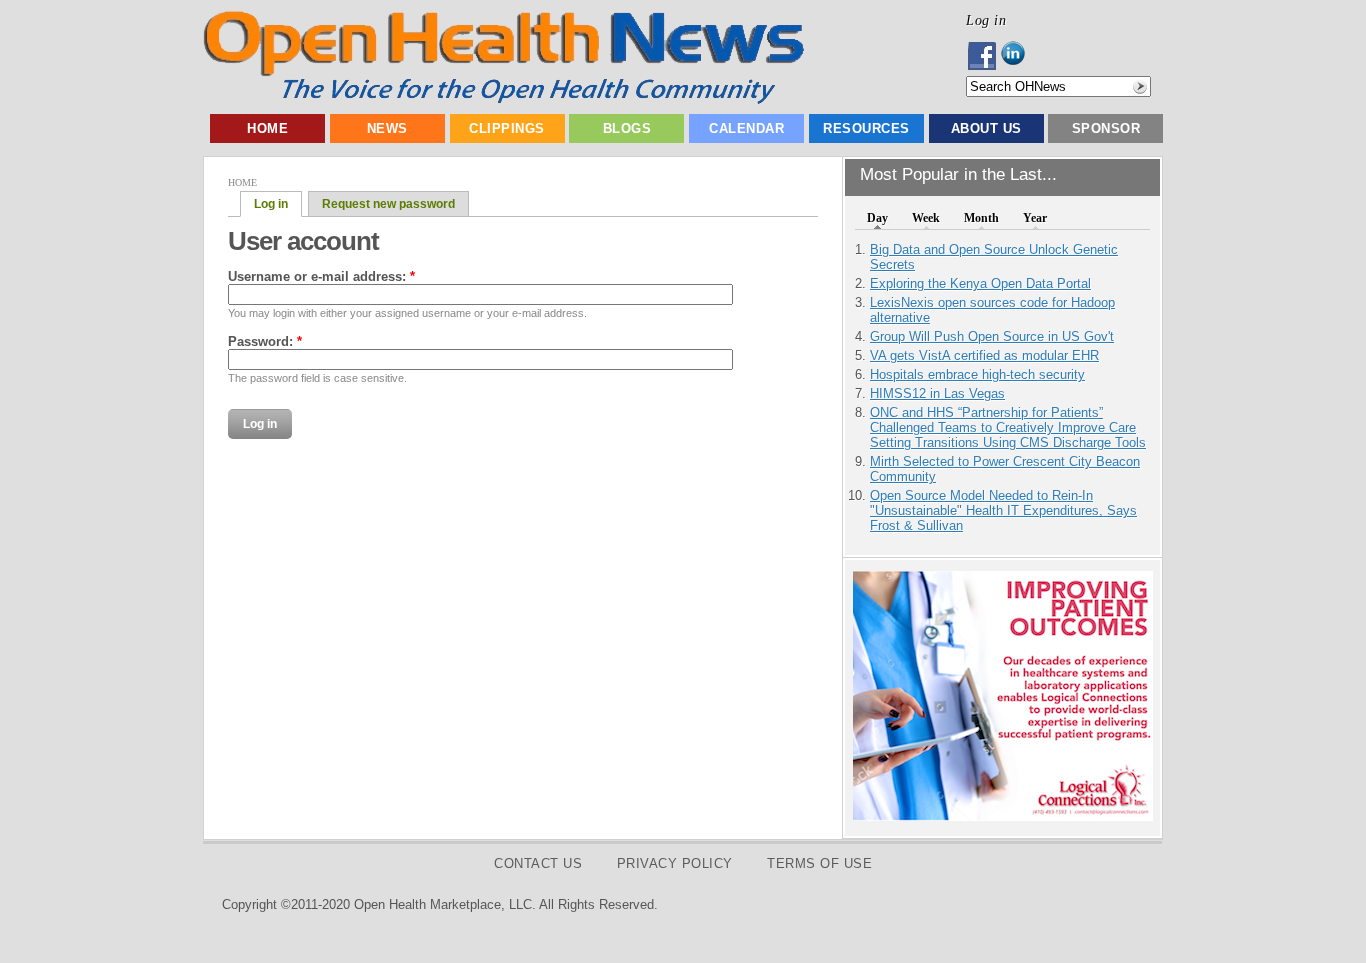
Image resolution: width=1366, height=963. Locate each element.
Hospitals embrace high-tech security (977, 374)
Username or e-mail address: (321, 276)
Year (1035, 218)
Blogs (627, 128)
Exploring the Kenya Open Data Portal (980, 283)
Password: (265, 341)
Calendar (746, 128)
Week (926, 218)
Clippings (507, 128)
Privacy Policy (675, 863)
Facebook (983, 56)
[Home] (503, 99)
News (387, 128)
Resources (866, 128)
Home (267, 128)
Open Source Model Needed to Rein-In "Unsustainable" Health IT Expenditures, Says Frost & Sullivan (1003, 510)
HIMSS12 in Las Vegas (937, 393)
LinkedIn (1018, 56)
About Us (986, 128)
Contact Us (538, 863)
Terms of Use (819, 863)
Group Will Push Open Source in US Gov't (992, 336)
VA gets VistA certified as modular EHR (984, 355)
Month (981, 218)
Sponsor (1106, 128)
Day (877, 218)
